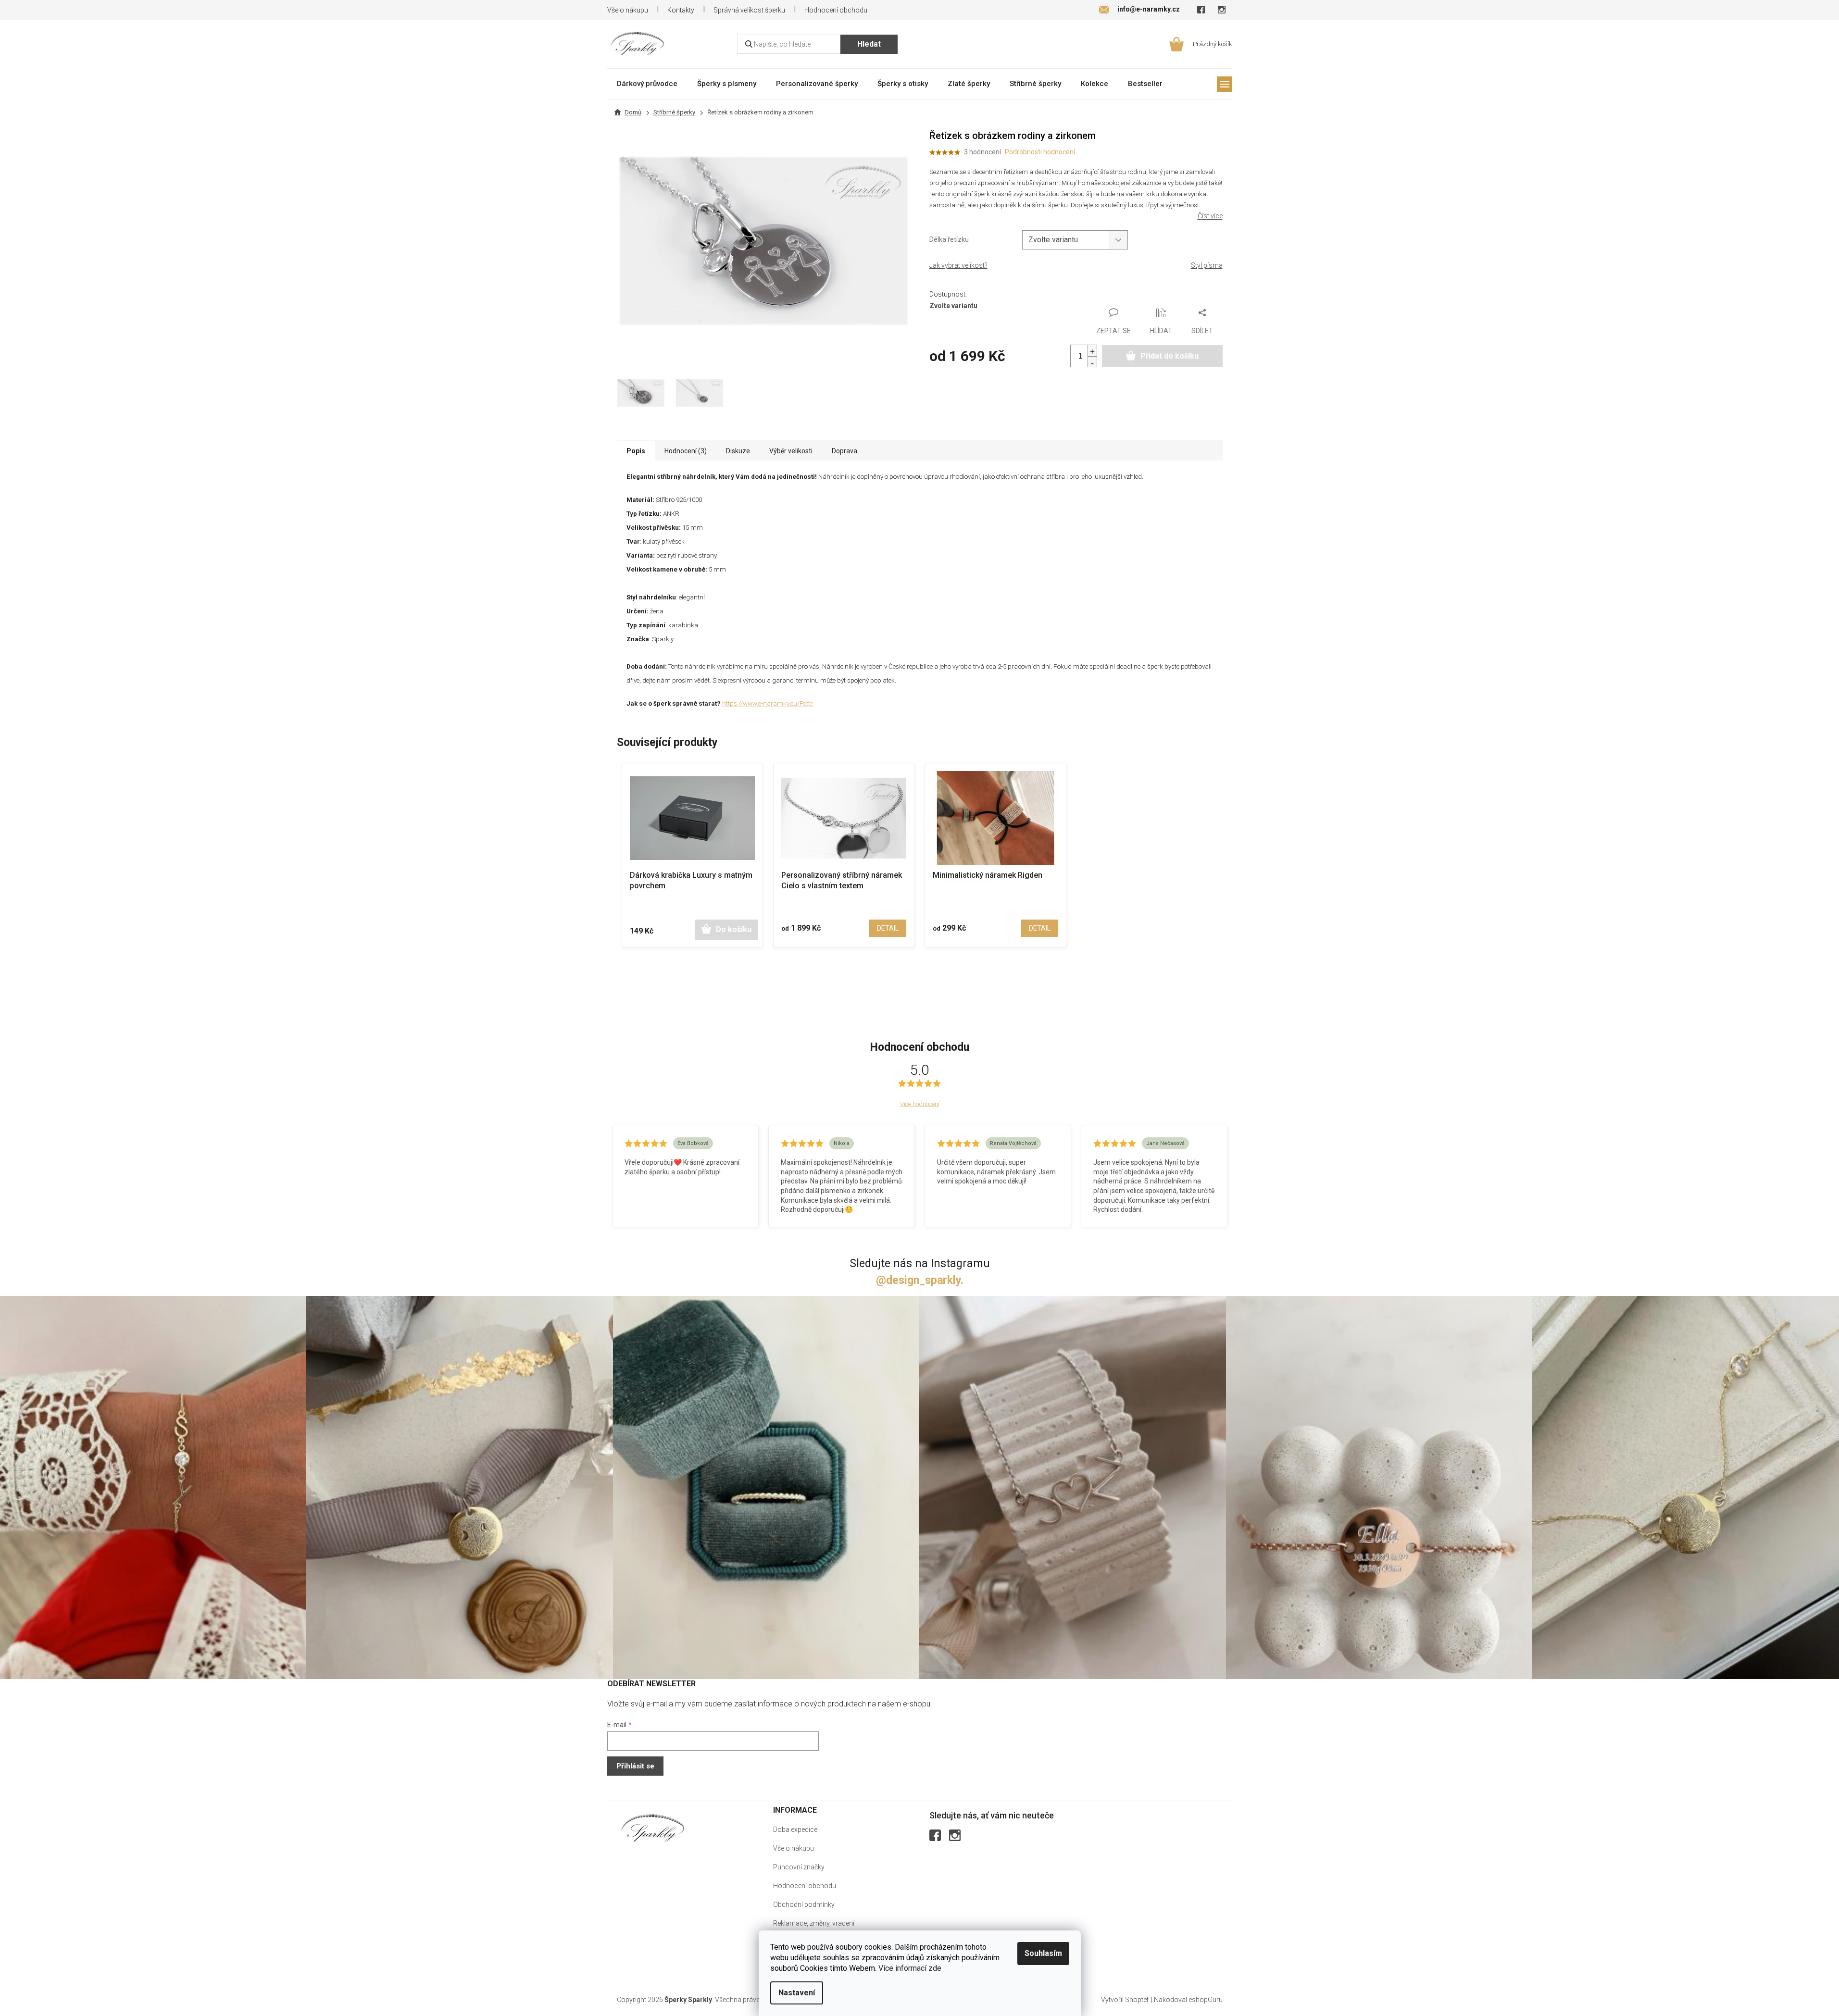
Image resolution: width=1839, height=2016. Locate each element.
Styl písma (1207, 265)
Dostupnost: (948, 294)
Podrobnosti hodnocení (1040, 152)
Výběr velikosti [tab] (791, 451)
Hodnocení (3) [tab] (686, 451)
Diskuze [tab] (738, 451)
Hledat (869, 44)
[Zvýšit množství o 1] (1092, 351)
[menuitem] (647, 83)
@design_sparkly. (920, 1280)
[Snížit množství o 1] (1092, 362)
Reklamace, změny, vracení (814, 1923)
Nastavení (797, 1993)
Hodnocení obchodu (836, 10)
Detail (888, 928)
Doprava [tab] (844, 451)
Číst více (1210, 216)
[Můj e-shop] (653, 1828)
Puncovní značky (799, 1867)
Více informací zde (910, 1968)
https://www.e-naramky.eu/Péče (768, 703)
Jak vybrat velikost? (958, 265)
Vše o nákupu (628, 10)
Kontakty (681, 10)
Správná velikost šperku (749, 10)
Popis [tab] (636, 451)
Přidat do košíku (1170, 356)
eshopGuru (1206, 2000)
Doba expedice (795, 1829)
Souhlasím (1043, 1953)
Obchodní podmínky (804, 1904)
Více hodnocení (920, 1104)
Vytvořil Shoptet (1125, 2000)
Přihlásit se (635, 1766)
